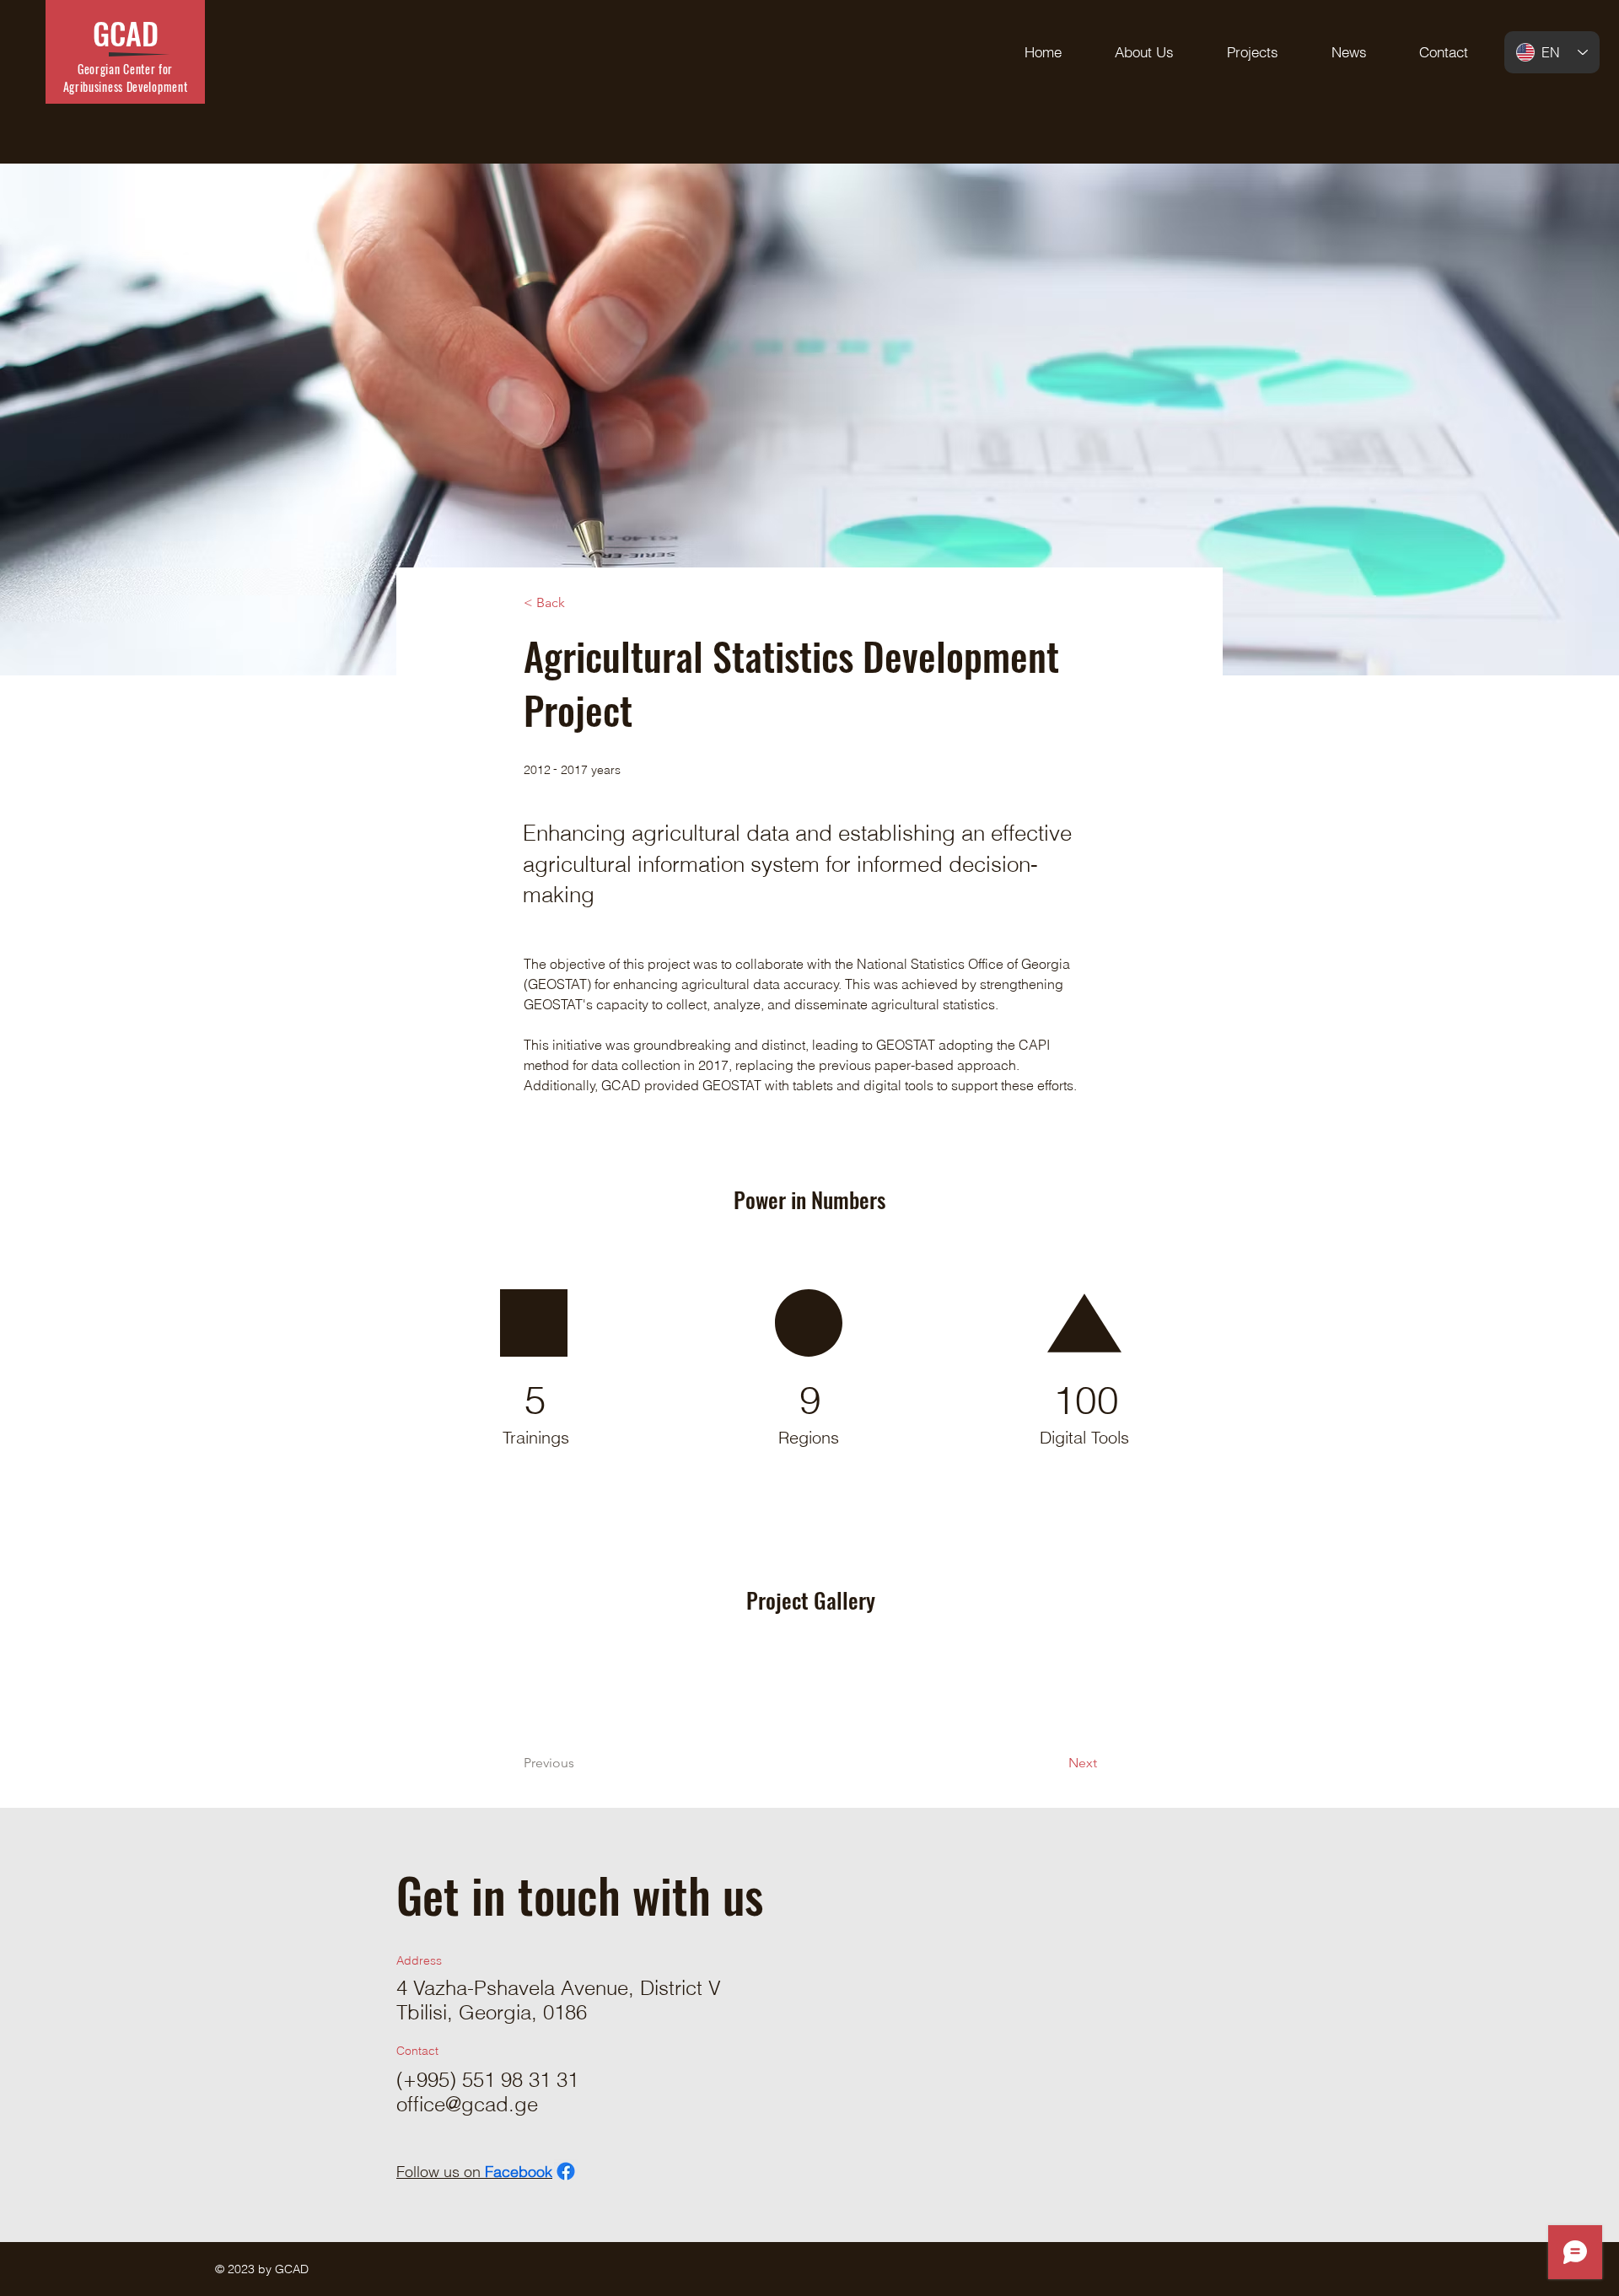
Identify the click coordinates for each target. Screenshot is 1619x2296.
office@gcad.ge (467, 2104)
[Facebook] (566, 2171)
